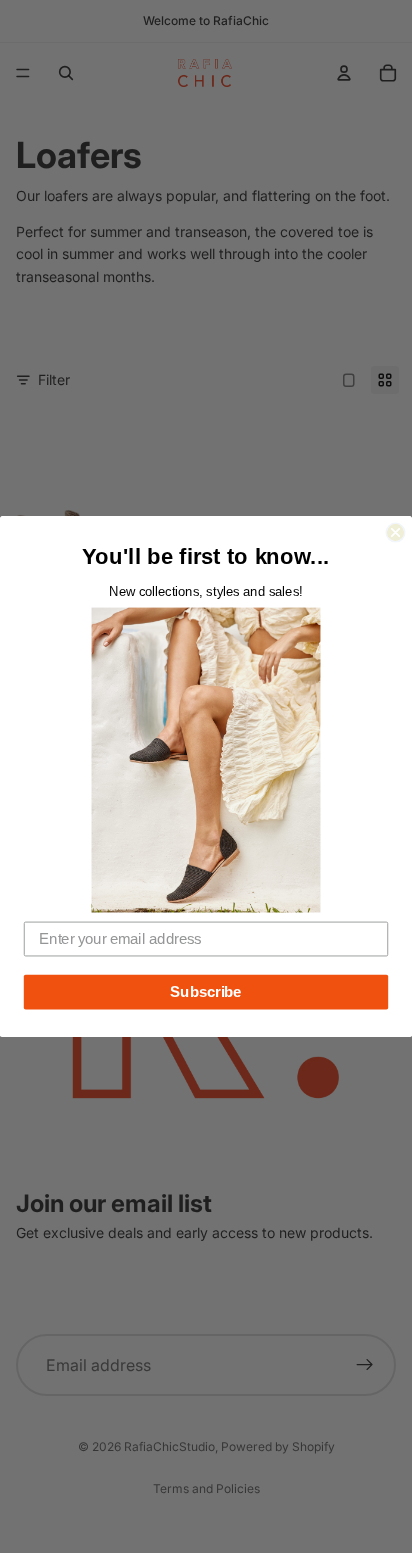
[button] (206, 759)
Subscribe (205, 992)
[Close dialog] (395, 532)
